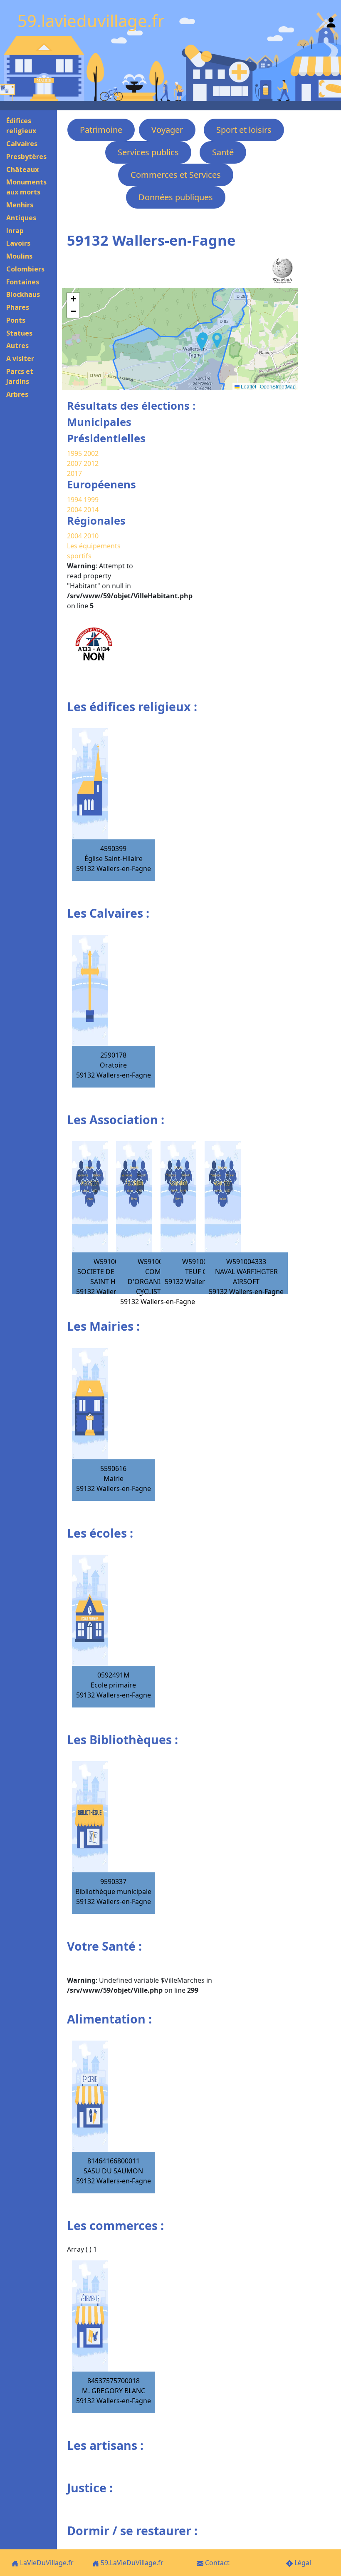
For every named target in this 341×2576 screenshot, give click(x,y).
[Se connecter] (331, 21)
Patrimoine (101, 130)
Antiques (21, 218)
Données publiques (176, 197)
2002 (91, 453)
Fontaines (23, 282)
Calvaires (22, 144)
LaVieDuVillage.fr (46, 2563)
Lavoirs (18, 243)
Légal (302, 2563)
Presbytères (26, 157)
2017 (74, 473)
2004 (75, 510)
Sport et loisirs (244, 130)
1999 (91, 500)
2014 (91, 510)
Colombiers (25, 269)
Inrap (15, 231)
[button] (217, 341)
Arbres (17, 394)
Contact (216, 2563)
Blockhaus (23, 294)
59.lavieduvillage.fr (91, 21)
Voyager (167, 130)
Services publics (148, 152)
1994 (75, 500)
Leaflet (248, 386)
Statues (19, 333)
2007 (74, 463)
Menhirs (20, 205)
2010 (91, 536)
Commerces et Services (176, 175)
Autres (17, 346)
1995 (74, 453)
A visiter (20, 358)
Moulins (19, 256)
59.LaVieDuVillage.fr (131, 2563)
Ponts (16, 320)
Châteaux (22, 169)
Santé (223, 152)
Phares (18, 307)
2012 (91, 463)
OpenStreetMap (278, 386)
